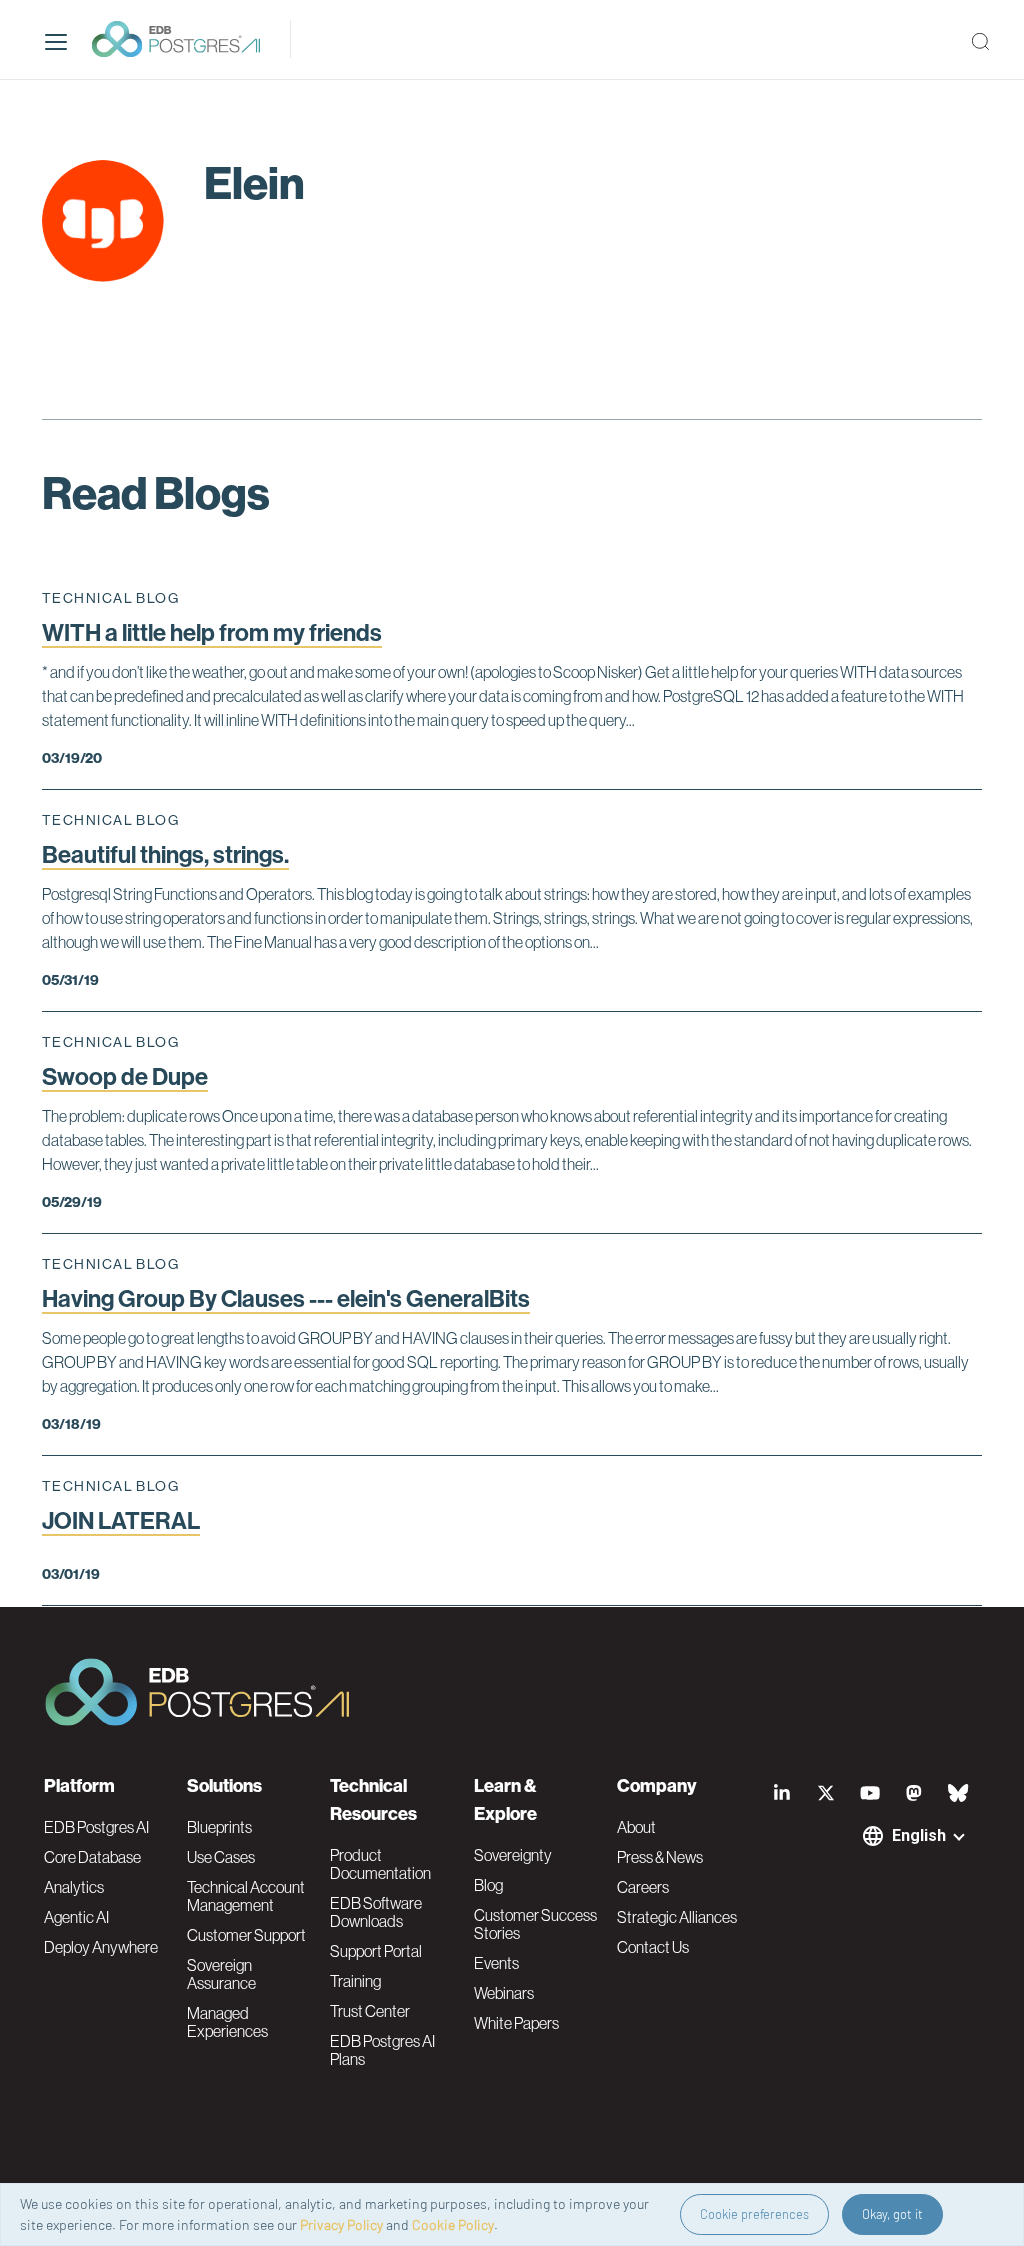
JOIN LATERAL (121, 1521)
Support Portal (376, 1951)
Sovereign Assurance (221, 1974)
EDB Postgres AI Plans (382, 2050)
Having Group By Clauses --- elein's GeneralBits (286, 1299)
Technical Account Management (246, 1896)
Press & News (660, 1857)
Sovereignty (513, 1855)
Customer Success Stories (535, 1924)
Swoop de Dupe (125, 1077)
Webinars (504, 1993)
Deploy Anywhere (101, 1947)
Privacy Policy (341, 2224)
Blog (488, 1885)
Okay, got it (892, 2214)
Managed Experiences (227, 2022)
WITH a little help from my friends (212, 633)
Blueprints (219, 1827)
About (636, 1827)
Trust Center (370, 2011)
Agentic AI (76, 1917)
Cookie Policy (453, 2224)
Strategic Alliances (677, 1917)
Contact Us (653, 1947)
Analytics (74, 1887)
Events (496, 1963)
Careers (643, 1887)
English (919, 1835)
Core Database (92, 1857)
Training (355, 1981)
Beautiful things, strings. (165, 855)
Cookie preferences (754, 2214)
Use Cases (221, 1857)
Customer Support (246, 1935)
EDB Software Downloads (376, 1912)
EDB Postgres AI (96, 1827)
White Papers (516, 2023)
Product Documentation (380, 1864)
